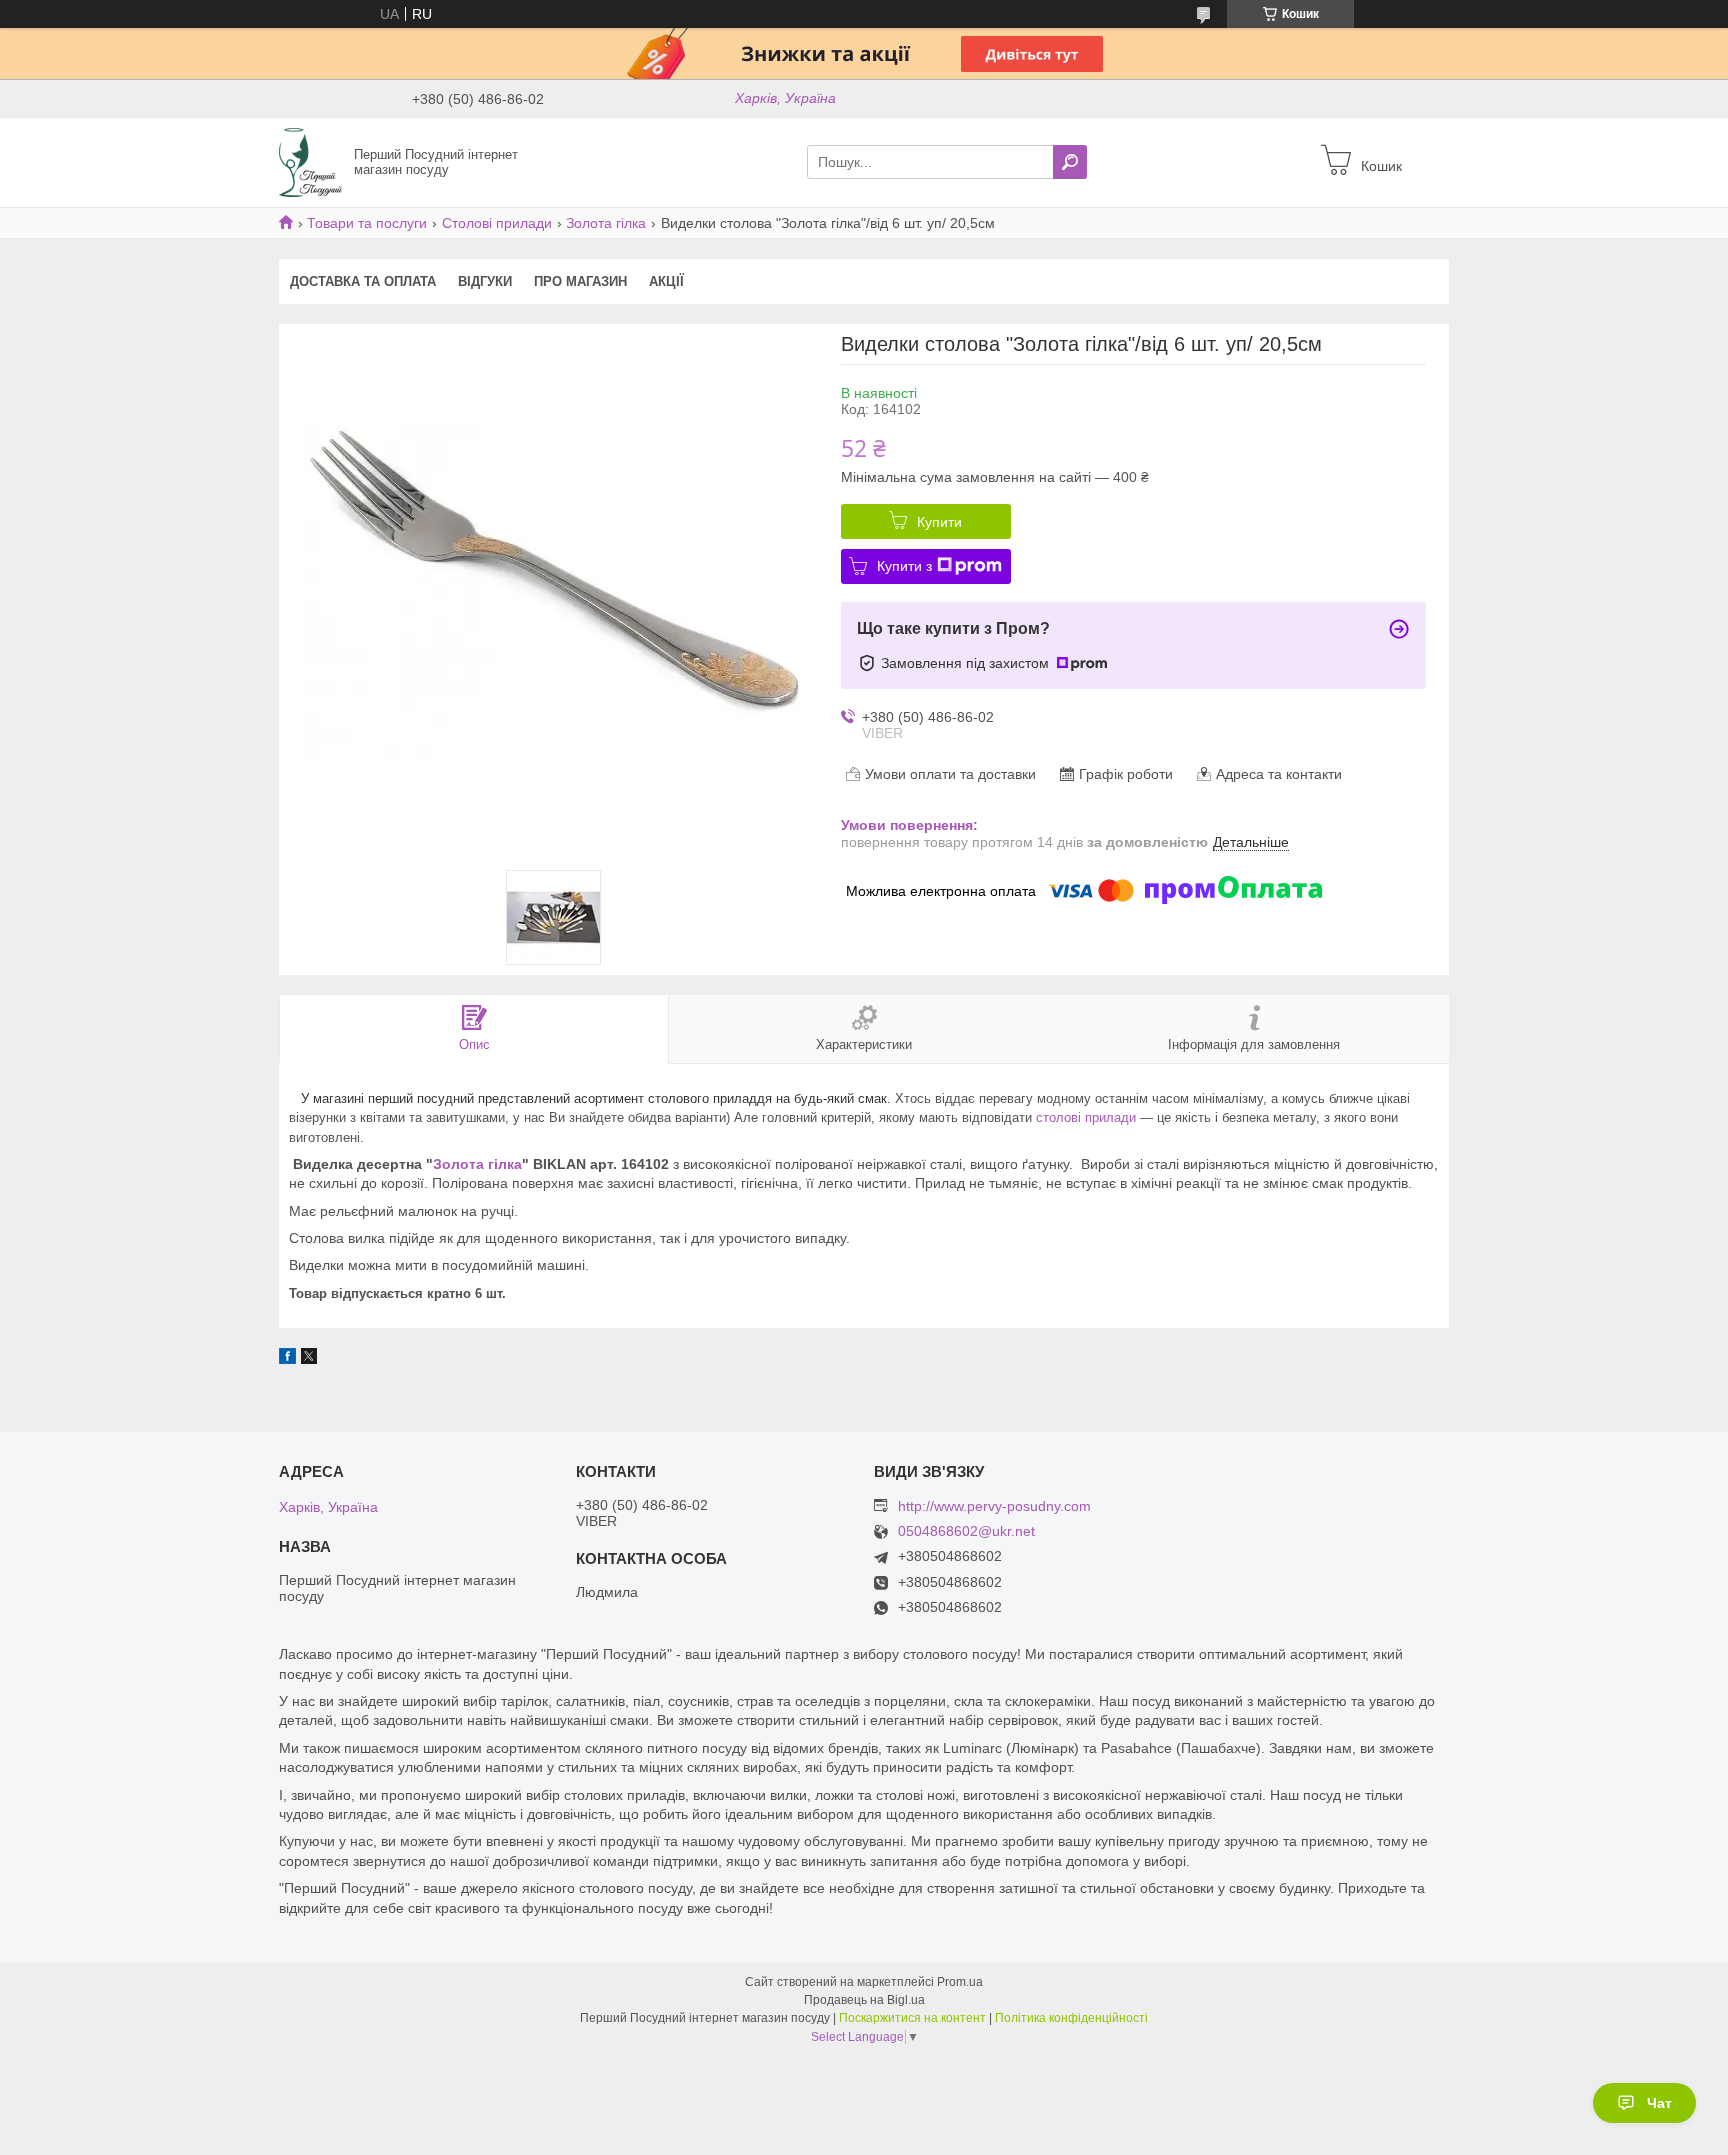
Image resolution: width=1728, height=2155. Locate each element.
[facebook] (287, 1359)
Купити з (904, 566)
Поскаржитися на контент (912, 2018)
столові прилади (1086, 1117)
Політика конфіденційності (1071, 2018)
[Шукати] (1070, 162)
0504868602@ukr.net (966, 1531)
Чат (1659, 2103)
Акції (666, 281)
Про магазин (580, 281)
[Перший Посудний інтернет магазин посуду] (310, 161)
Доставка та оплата (363, 281)
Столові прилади (497, 223)
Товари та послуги (367, 223)
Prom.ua (960, 1982)
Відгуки (485, 281)
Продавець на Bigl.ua (864, 2000)
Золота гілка (606, 223)
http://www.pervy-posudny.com (994, 1506)
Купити (939, 522)
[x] (309, 1359)
